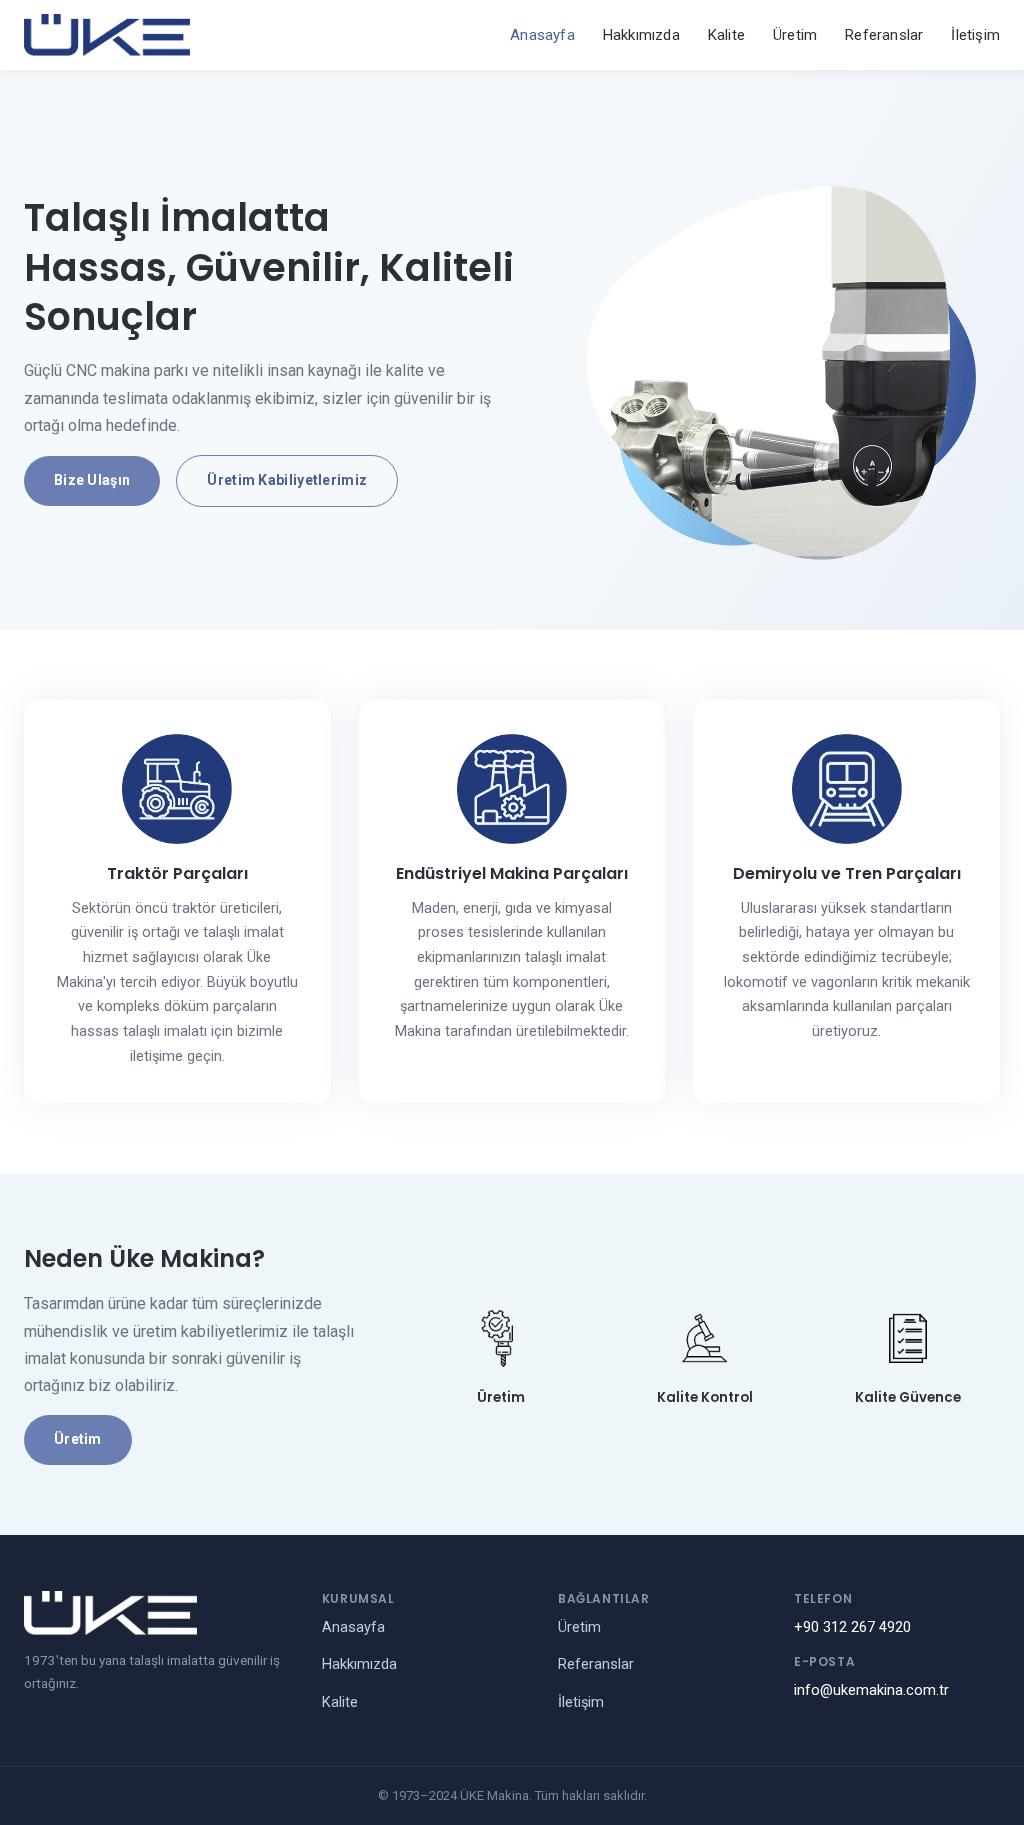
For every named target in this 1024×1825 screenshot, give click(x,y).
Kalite (726, 35)
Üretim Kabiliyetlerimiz (287, 480)
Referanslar (884, 35)
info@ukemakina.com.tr (871, 1690)
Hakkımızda (641, 35)
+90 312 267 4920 (852, 1627)
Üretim (795, 35)
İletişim (975, 35)
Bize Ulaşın (92, 480)
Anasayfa (542, 35)
